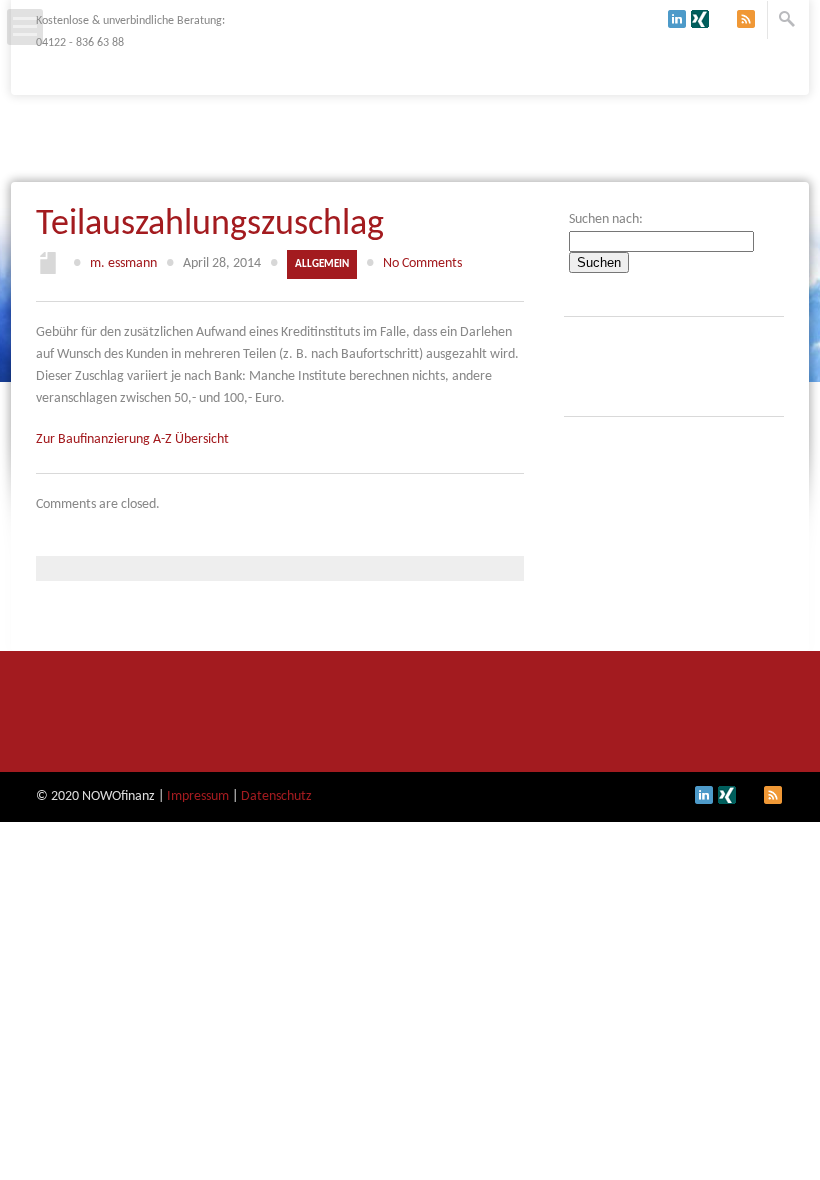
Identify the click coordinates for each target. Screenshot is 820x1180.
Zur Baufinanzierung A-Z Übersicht (132, 439)
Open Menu (25, 27)
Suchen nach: (606, 219)
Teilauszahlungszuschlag (210, 225)
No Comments (422, 263)
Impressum (198, 796)
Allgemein (322, 264)
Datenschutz (276, 796)
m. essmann (123, 263)
